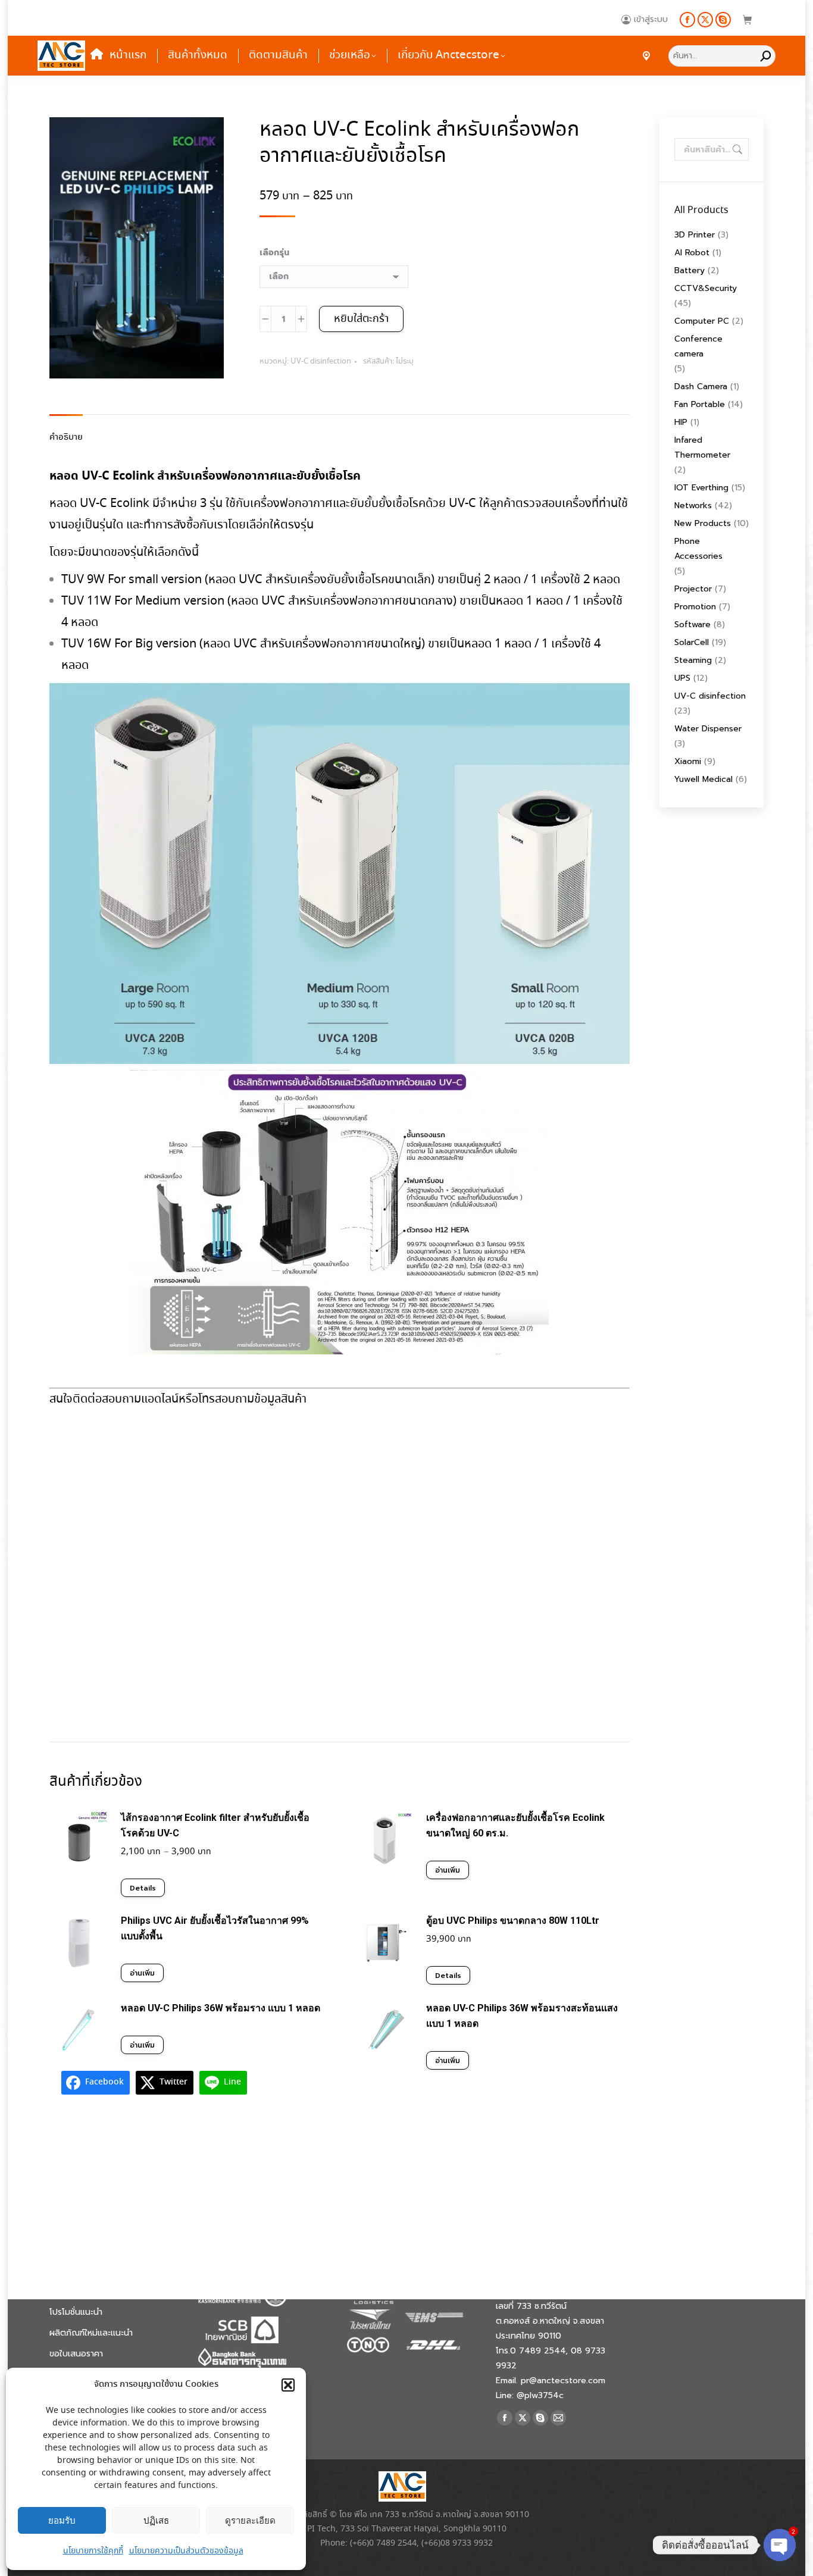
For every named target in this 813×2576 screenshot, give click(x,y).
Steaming (693, 660)
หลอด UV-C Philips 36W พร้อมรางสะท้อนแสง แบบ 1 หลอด (522, 2016)
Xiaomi (688, 761)
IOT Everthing (701, 488)
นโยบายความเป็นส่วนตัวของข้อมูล (186, 2551)
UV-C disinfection (321, 361)
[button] (288, 2385)
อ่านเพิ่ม (448, 1870)
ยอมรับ (62, 2520)
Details (143, 1888)
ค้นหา (736, 149)
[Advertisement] (340, 1561)
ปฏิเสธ (156, 2520)
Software (692, 625)
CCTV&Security (706, 288)
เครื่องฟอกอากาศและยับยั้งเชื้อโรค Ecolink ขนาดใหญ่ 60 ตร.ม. (515, 1825)
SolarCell (692, 642)
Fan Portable (700, 404)
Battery (690, 270)
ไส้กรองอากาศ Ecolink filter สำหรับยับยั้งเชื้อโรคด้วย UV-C (215, 1825)
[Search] (766, 56)
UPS (682, 678)
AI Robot (692, 253)
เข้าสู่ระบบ (651, 20)
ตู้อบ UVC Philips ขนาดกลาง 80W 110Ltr (513, 1921)
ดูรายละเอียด (250, 2520)
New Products (703, 523)
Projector (693, 589)
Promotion (695, 607)
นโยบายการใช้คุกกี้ (93, 2551)
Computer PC (702, 321)
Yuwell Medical (703, 779)
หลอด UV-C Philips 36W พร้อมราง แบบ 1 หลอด (221, 2008)
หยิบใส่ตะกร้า (361, 319)
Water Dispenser (708, 729)
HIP (681, 422)
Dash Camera (701, 386)
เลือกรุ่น (274, 253)
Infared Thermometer (702, 447)
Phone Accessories (698, 549)
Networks (693, 506)
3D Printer (695, 235)
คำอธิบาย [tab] (66, 437)
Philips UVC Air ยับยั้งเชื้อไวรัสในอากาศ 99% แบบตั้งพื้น (215, 1928)
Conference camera (698, 346)
